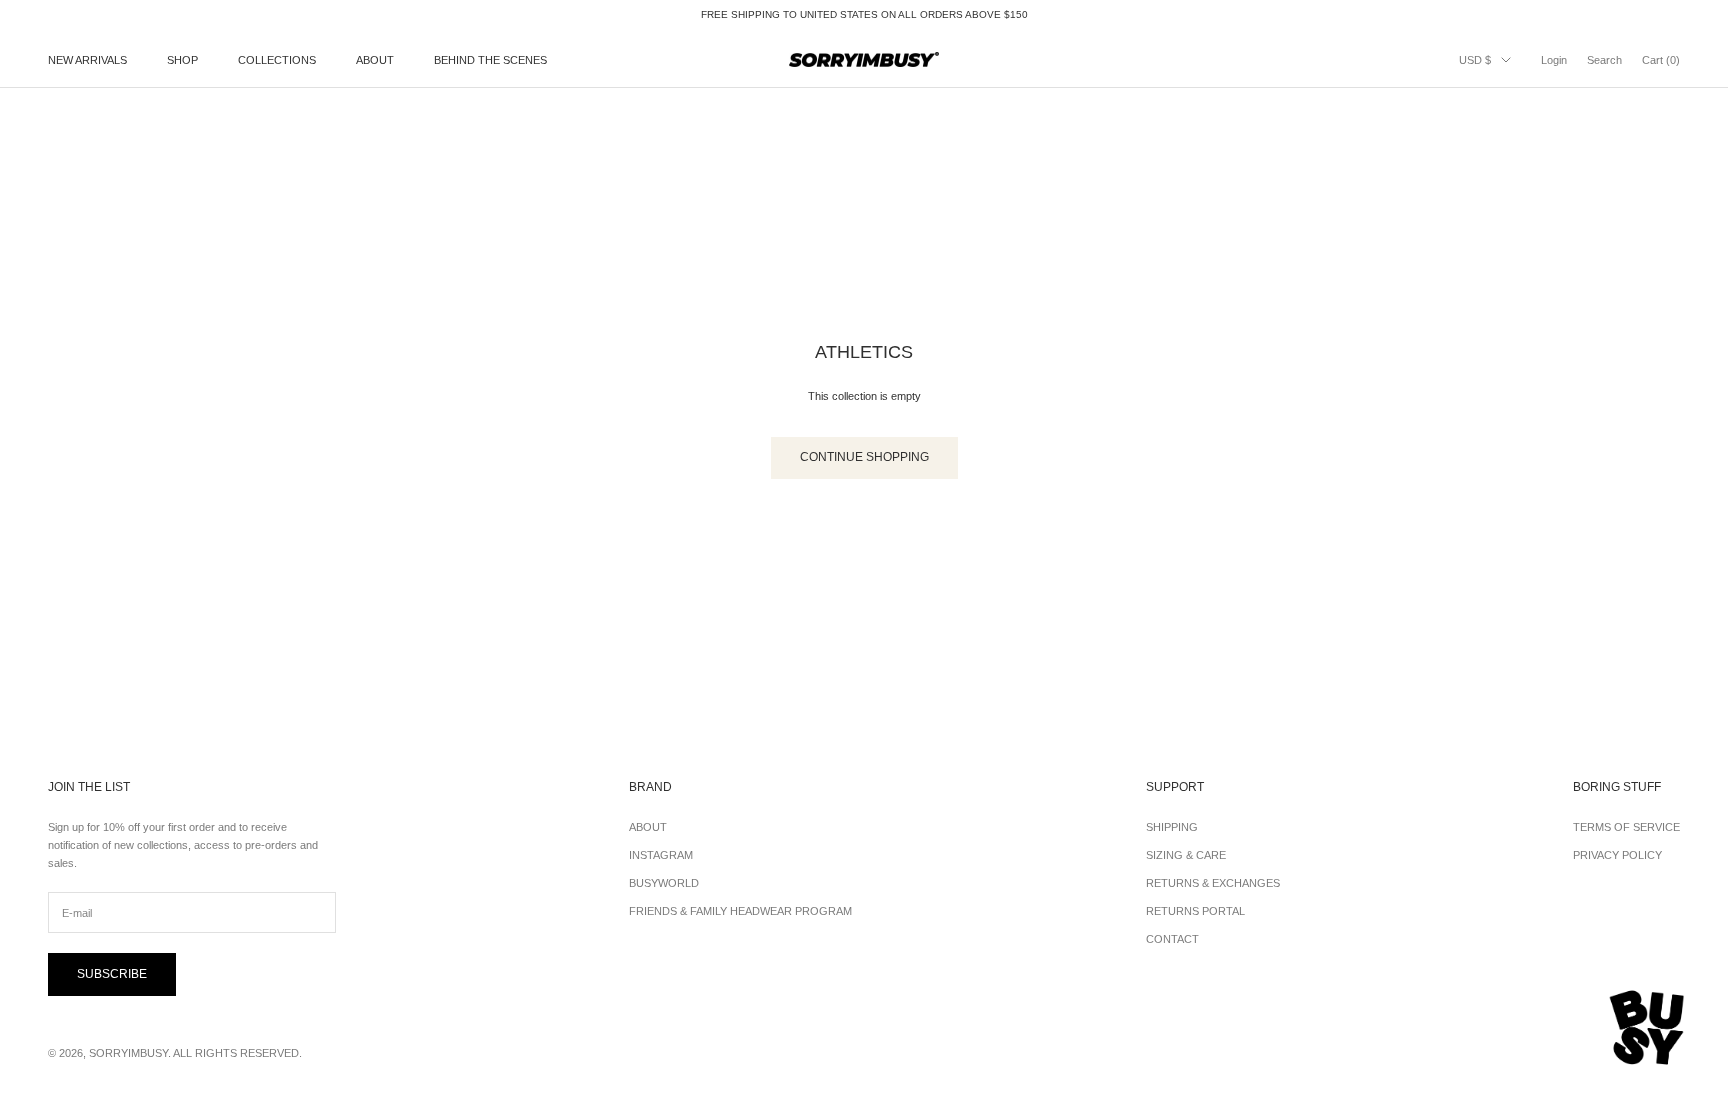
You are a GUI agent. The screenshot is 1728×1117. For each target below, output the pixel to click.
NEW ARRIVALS (87, 60)
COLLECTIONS (277, 60)
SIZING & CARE (1186, 855)
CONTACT (1172, 939)
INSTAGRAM (661, 855)
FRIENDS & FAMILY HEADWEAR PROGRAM (740, 911)
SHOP (182, 60)
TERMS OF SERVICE (1626, 827)
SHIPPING (1172, 827)
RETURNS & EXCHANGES (1213, 883)
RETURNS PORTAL (1195, 911)
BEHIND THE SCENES (490, 60)
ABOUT (375, 60)
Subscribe (112, 974)
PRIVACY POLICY (1617, 855)
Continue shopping (864, 457)
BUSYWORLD (664, 883)
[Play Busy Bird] (1648, 1028)
